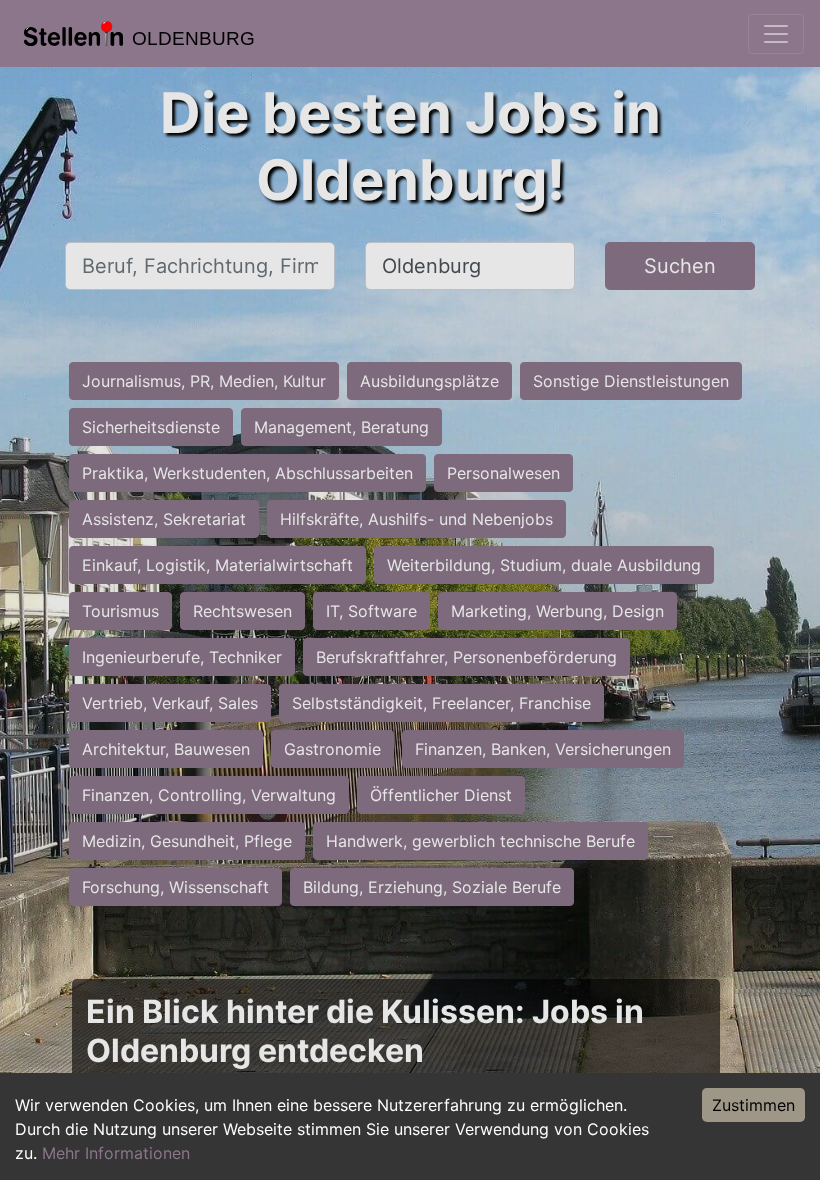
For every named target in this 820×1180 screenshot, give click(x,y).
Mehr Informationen (116, 1153)
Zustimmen (753, 1105)
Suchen (680, 266)
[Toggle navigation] (776, 34)
